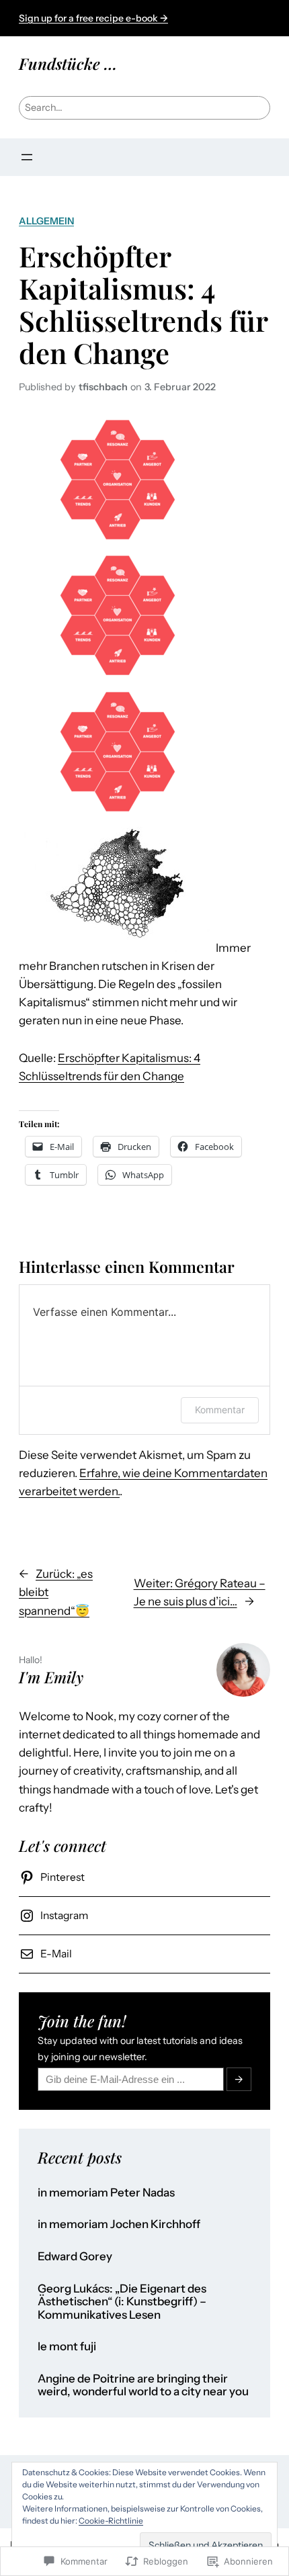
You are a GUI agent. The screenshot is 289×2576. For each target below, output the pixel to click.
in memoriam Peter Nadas (106, 2193)
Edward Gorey (75, 2257)
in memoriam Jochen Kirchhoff (119, 2224)
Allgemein (46, 221)
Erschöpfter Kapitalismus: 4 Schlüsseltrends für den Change (143, 304)
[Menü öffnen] (27, 157)
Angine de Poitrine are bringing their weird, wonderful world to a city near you (143, 2386)
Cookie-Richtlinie (111, 2521)
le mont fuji (67, 2347)
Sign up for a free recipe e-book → (93, 18)
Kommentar (220, 1410)
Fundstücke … (68, 63)
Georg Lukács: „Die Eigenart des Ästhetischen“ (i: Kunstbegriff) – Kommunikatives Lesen (122, 2302)
